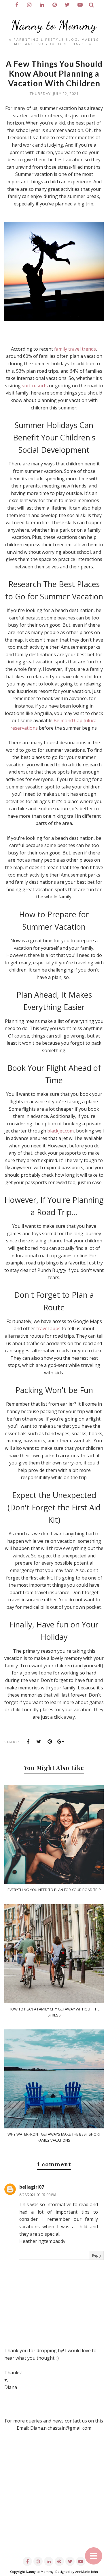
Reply (97, 2255)
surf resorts (35, 386)
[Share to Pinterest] (50, 1742)
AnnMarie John (87, 2572)
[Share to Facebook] (28, 1742)
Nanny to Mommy (54, 25)
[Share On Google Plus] (61, 1742)
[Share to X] (39, 1742)
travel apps (48, 1328)
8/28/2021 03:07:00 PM (38, 2195)
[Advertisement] (54, 2500)
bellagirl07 (32, 2187)
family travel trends (75, 349)
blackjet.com (60, 1131)
